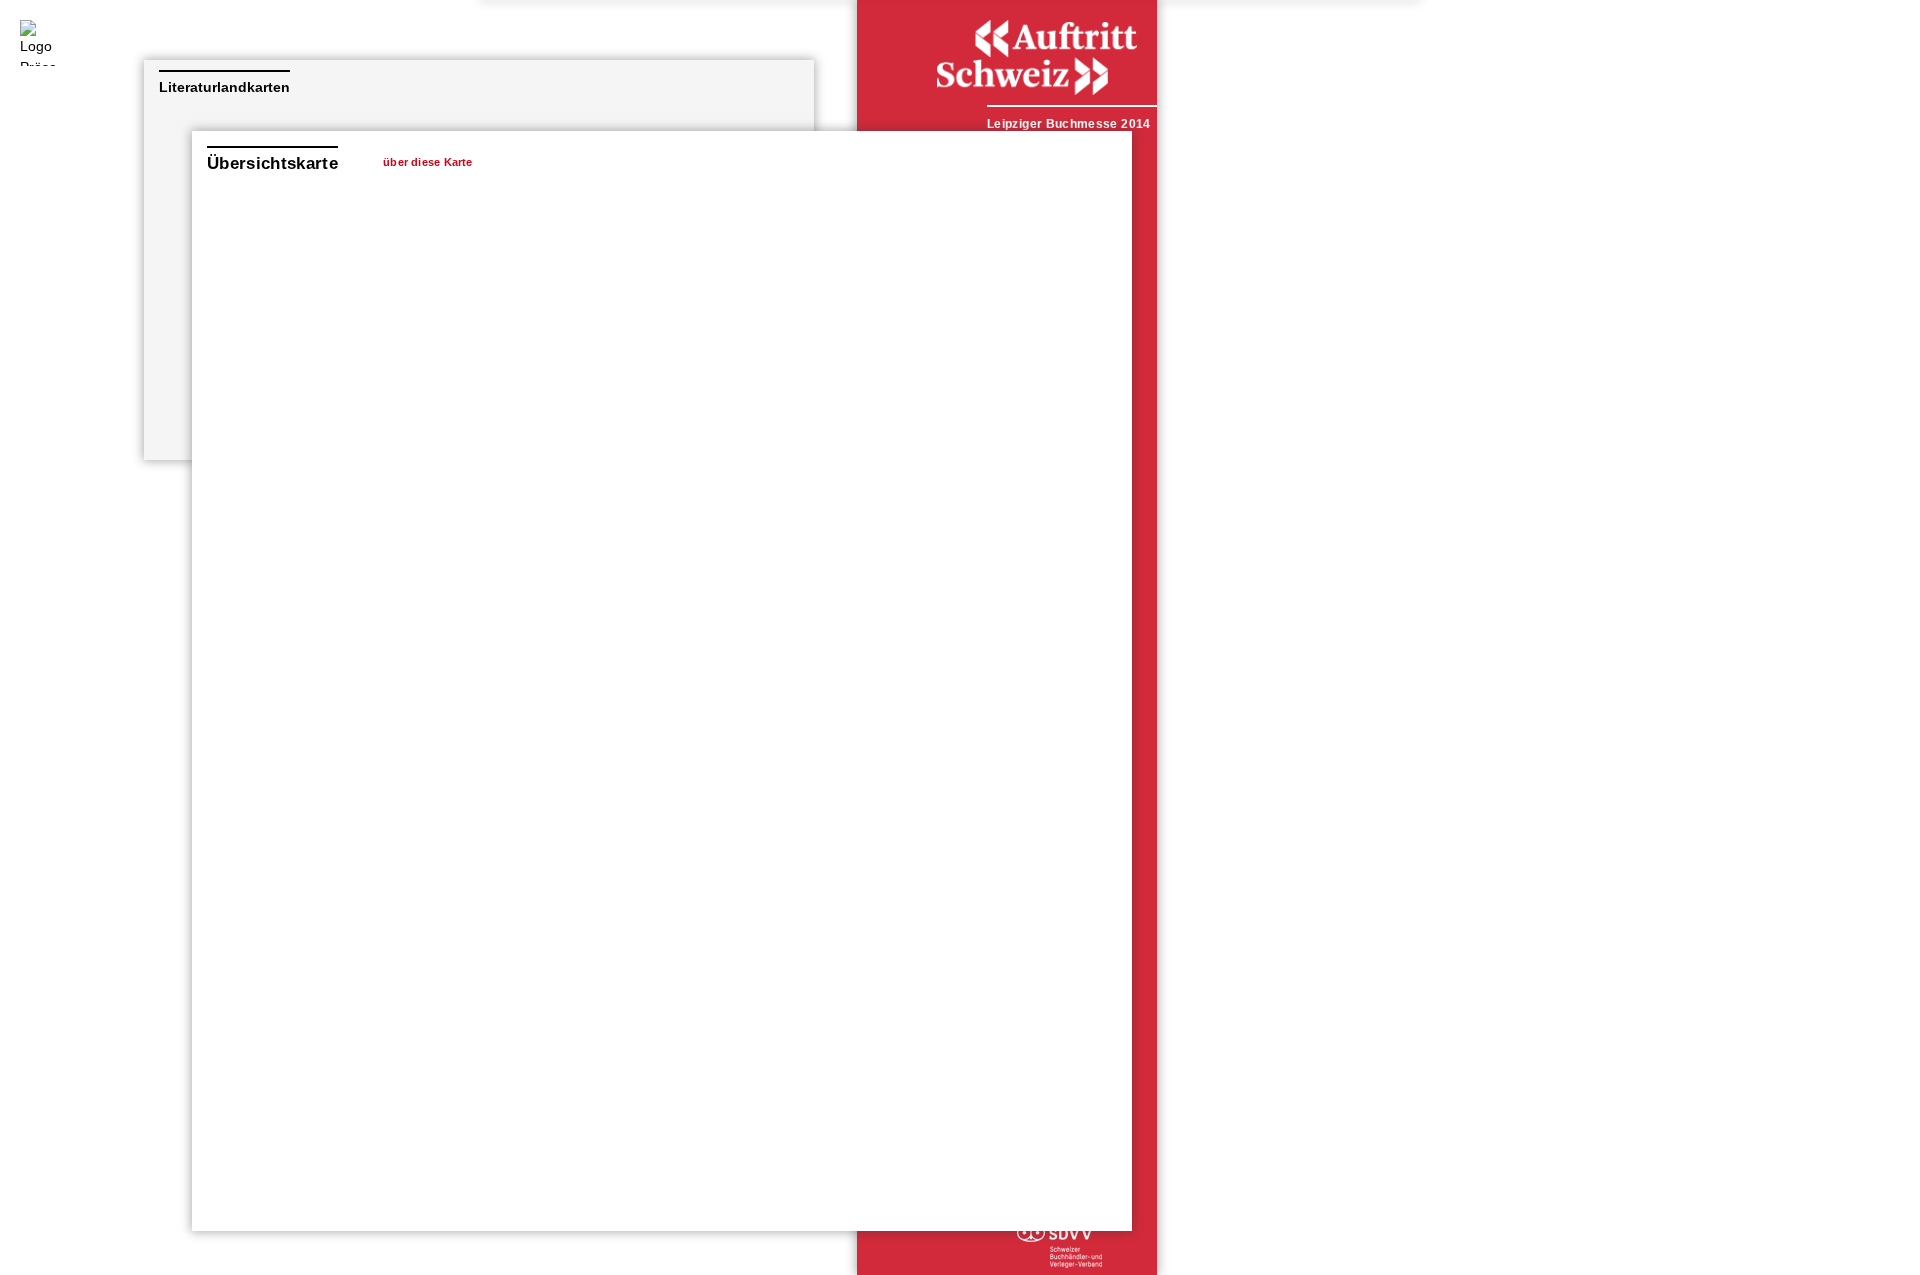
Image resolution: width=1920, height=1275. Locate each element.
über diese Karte (428, 162)
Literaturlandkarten (224, 87)
